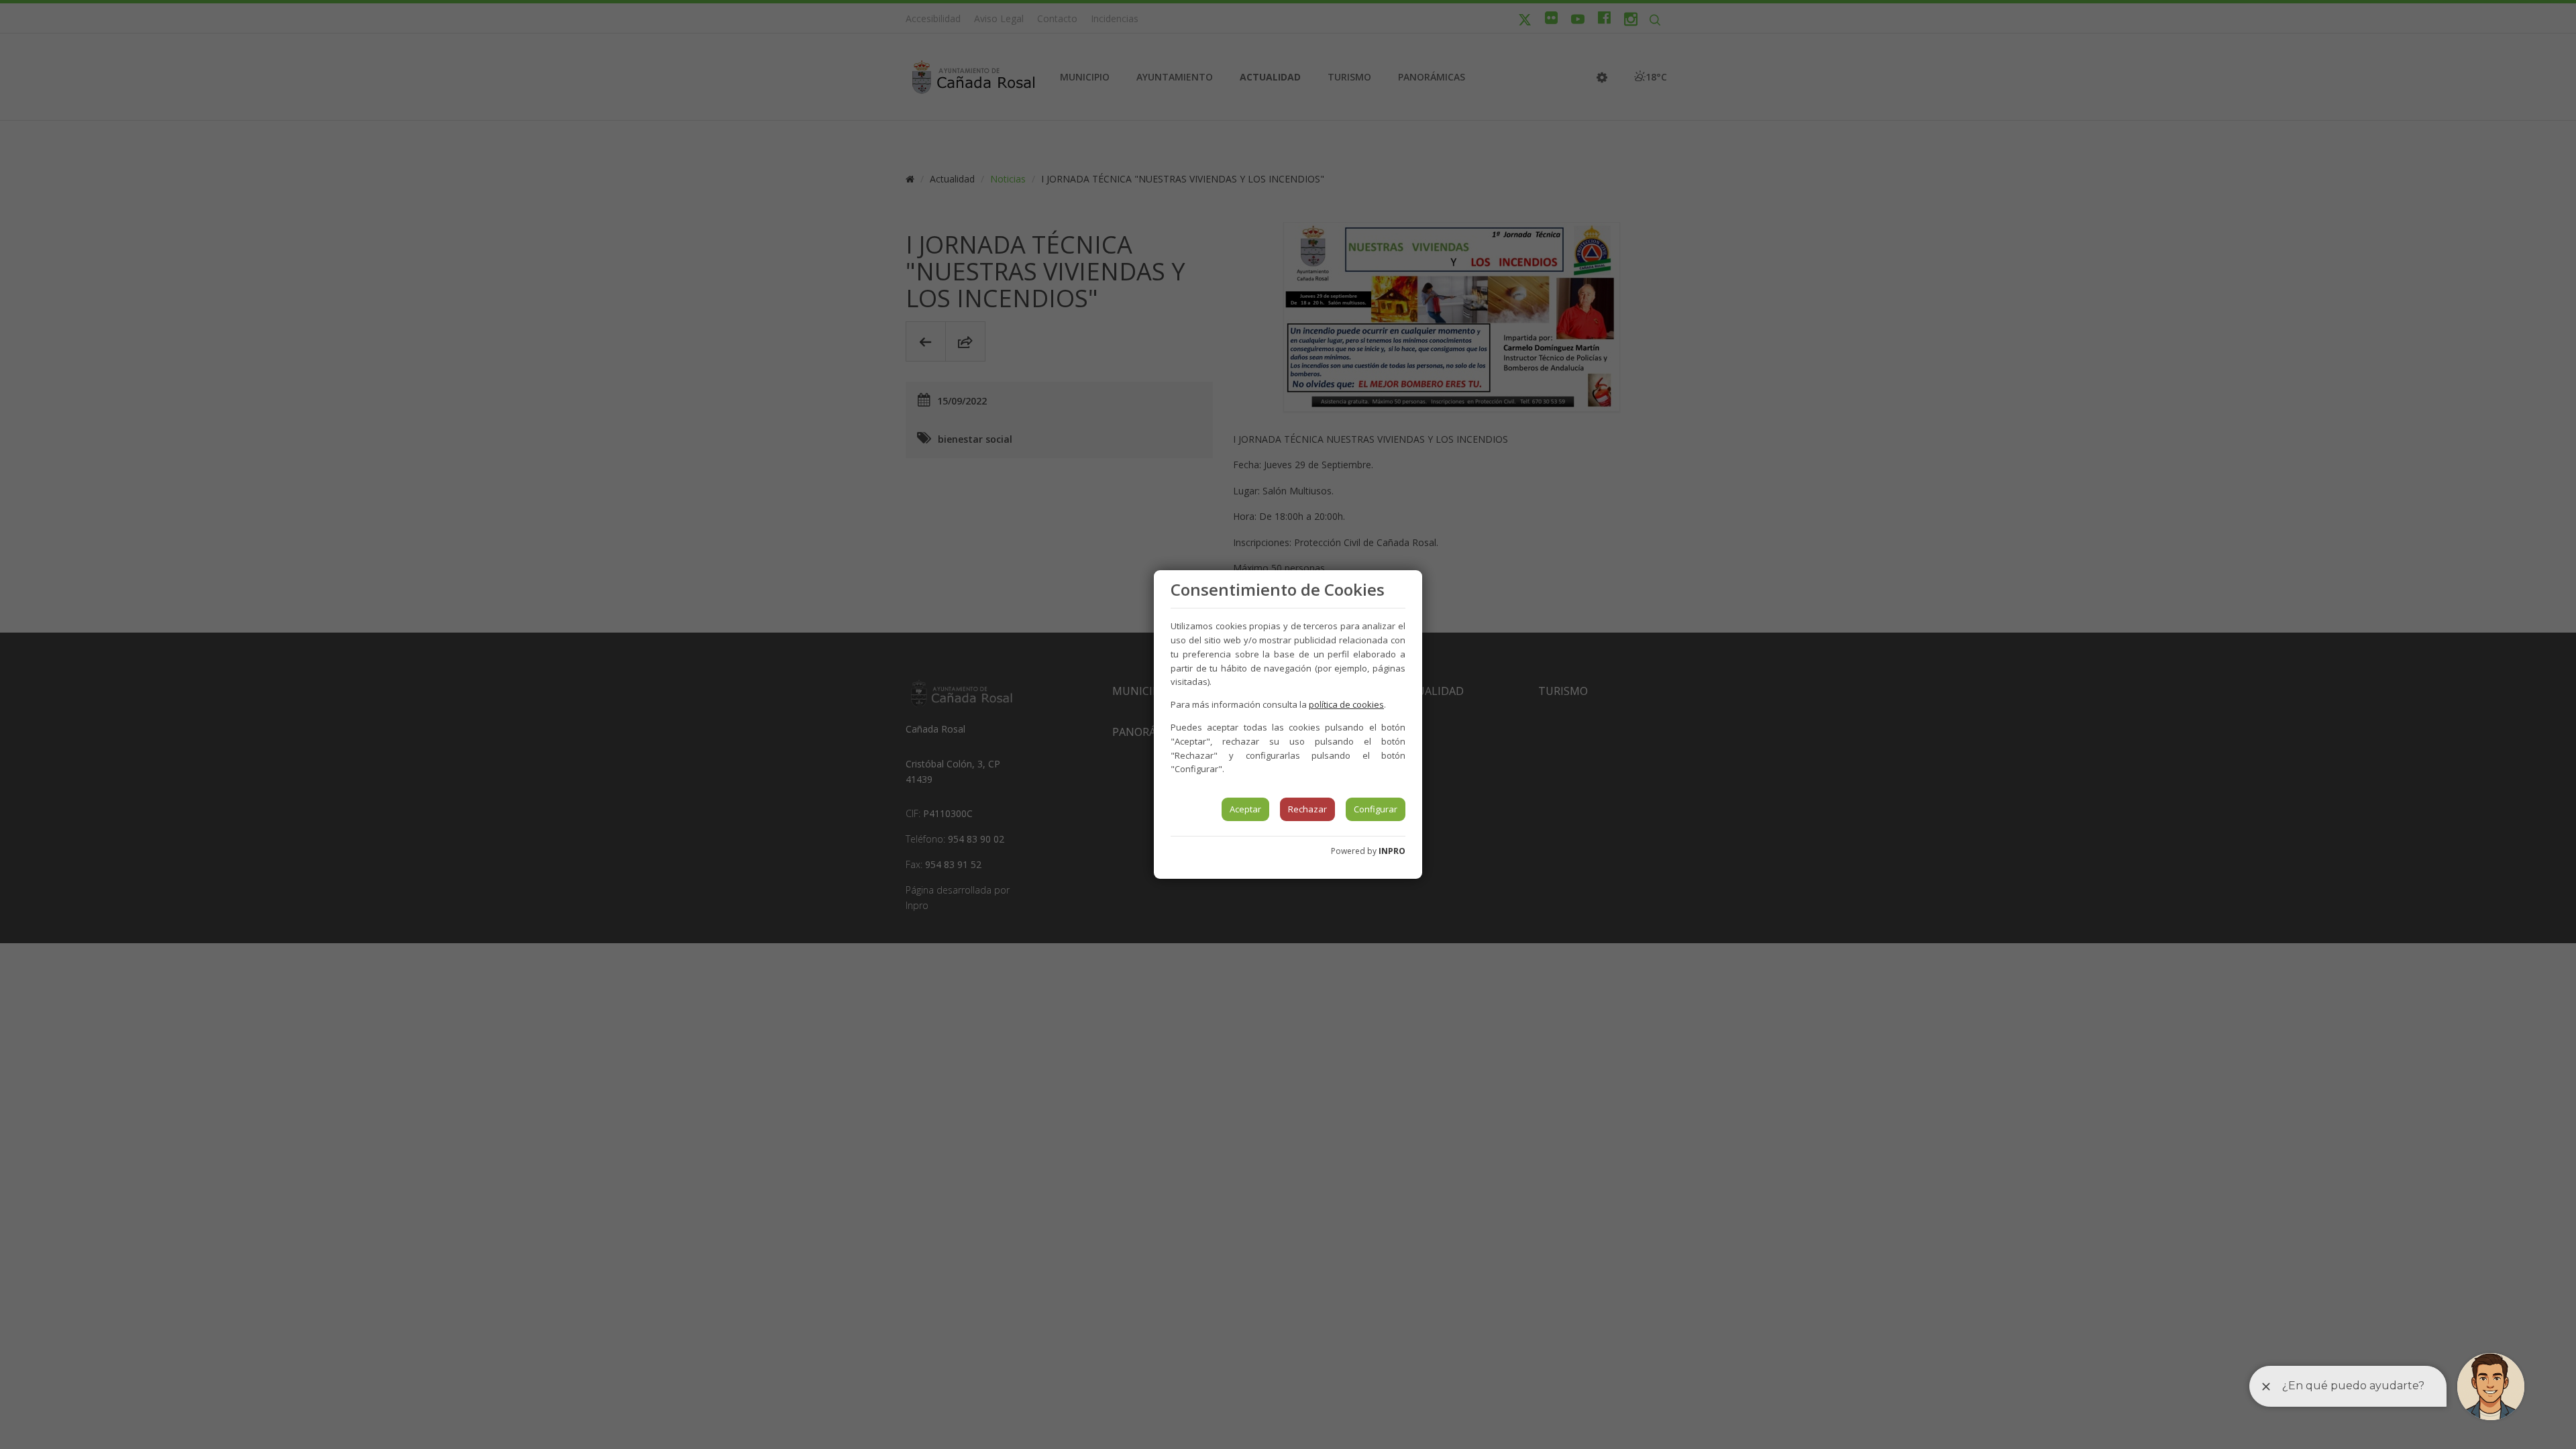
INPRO (1392, 851)
